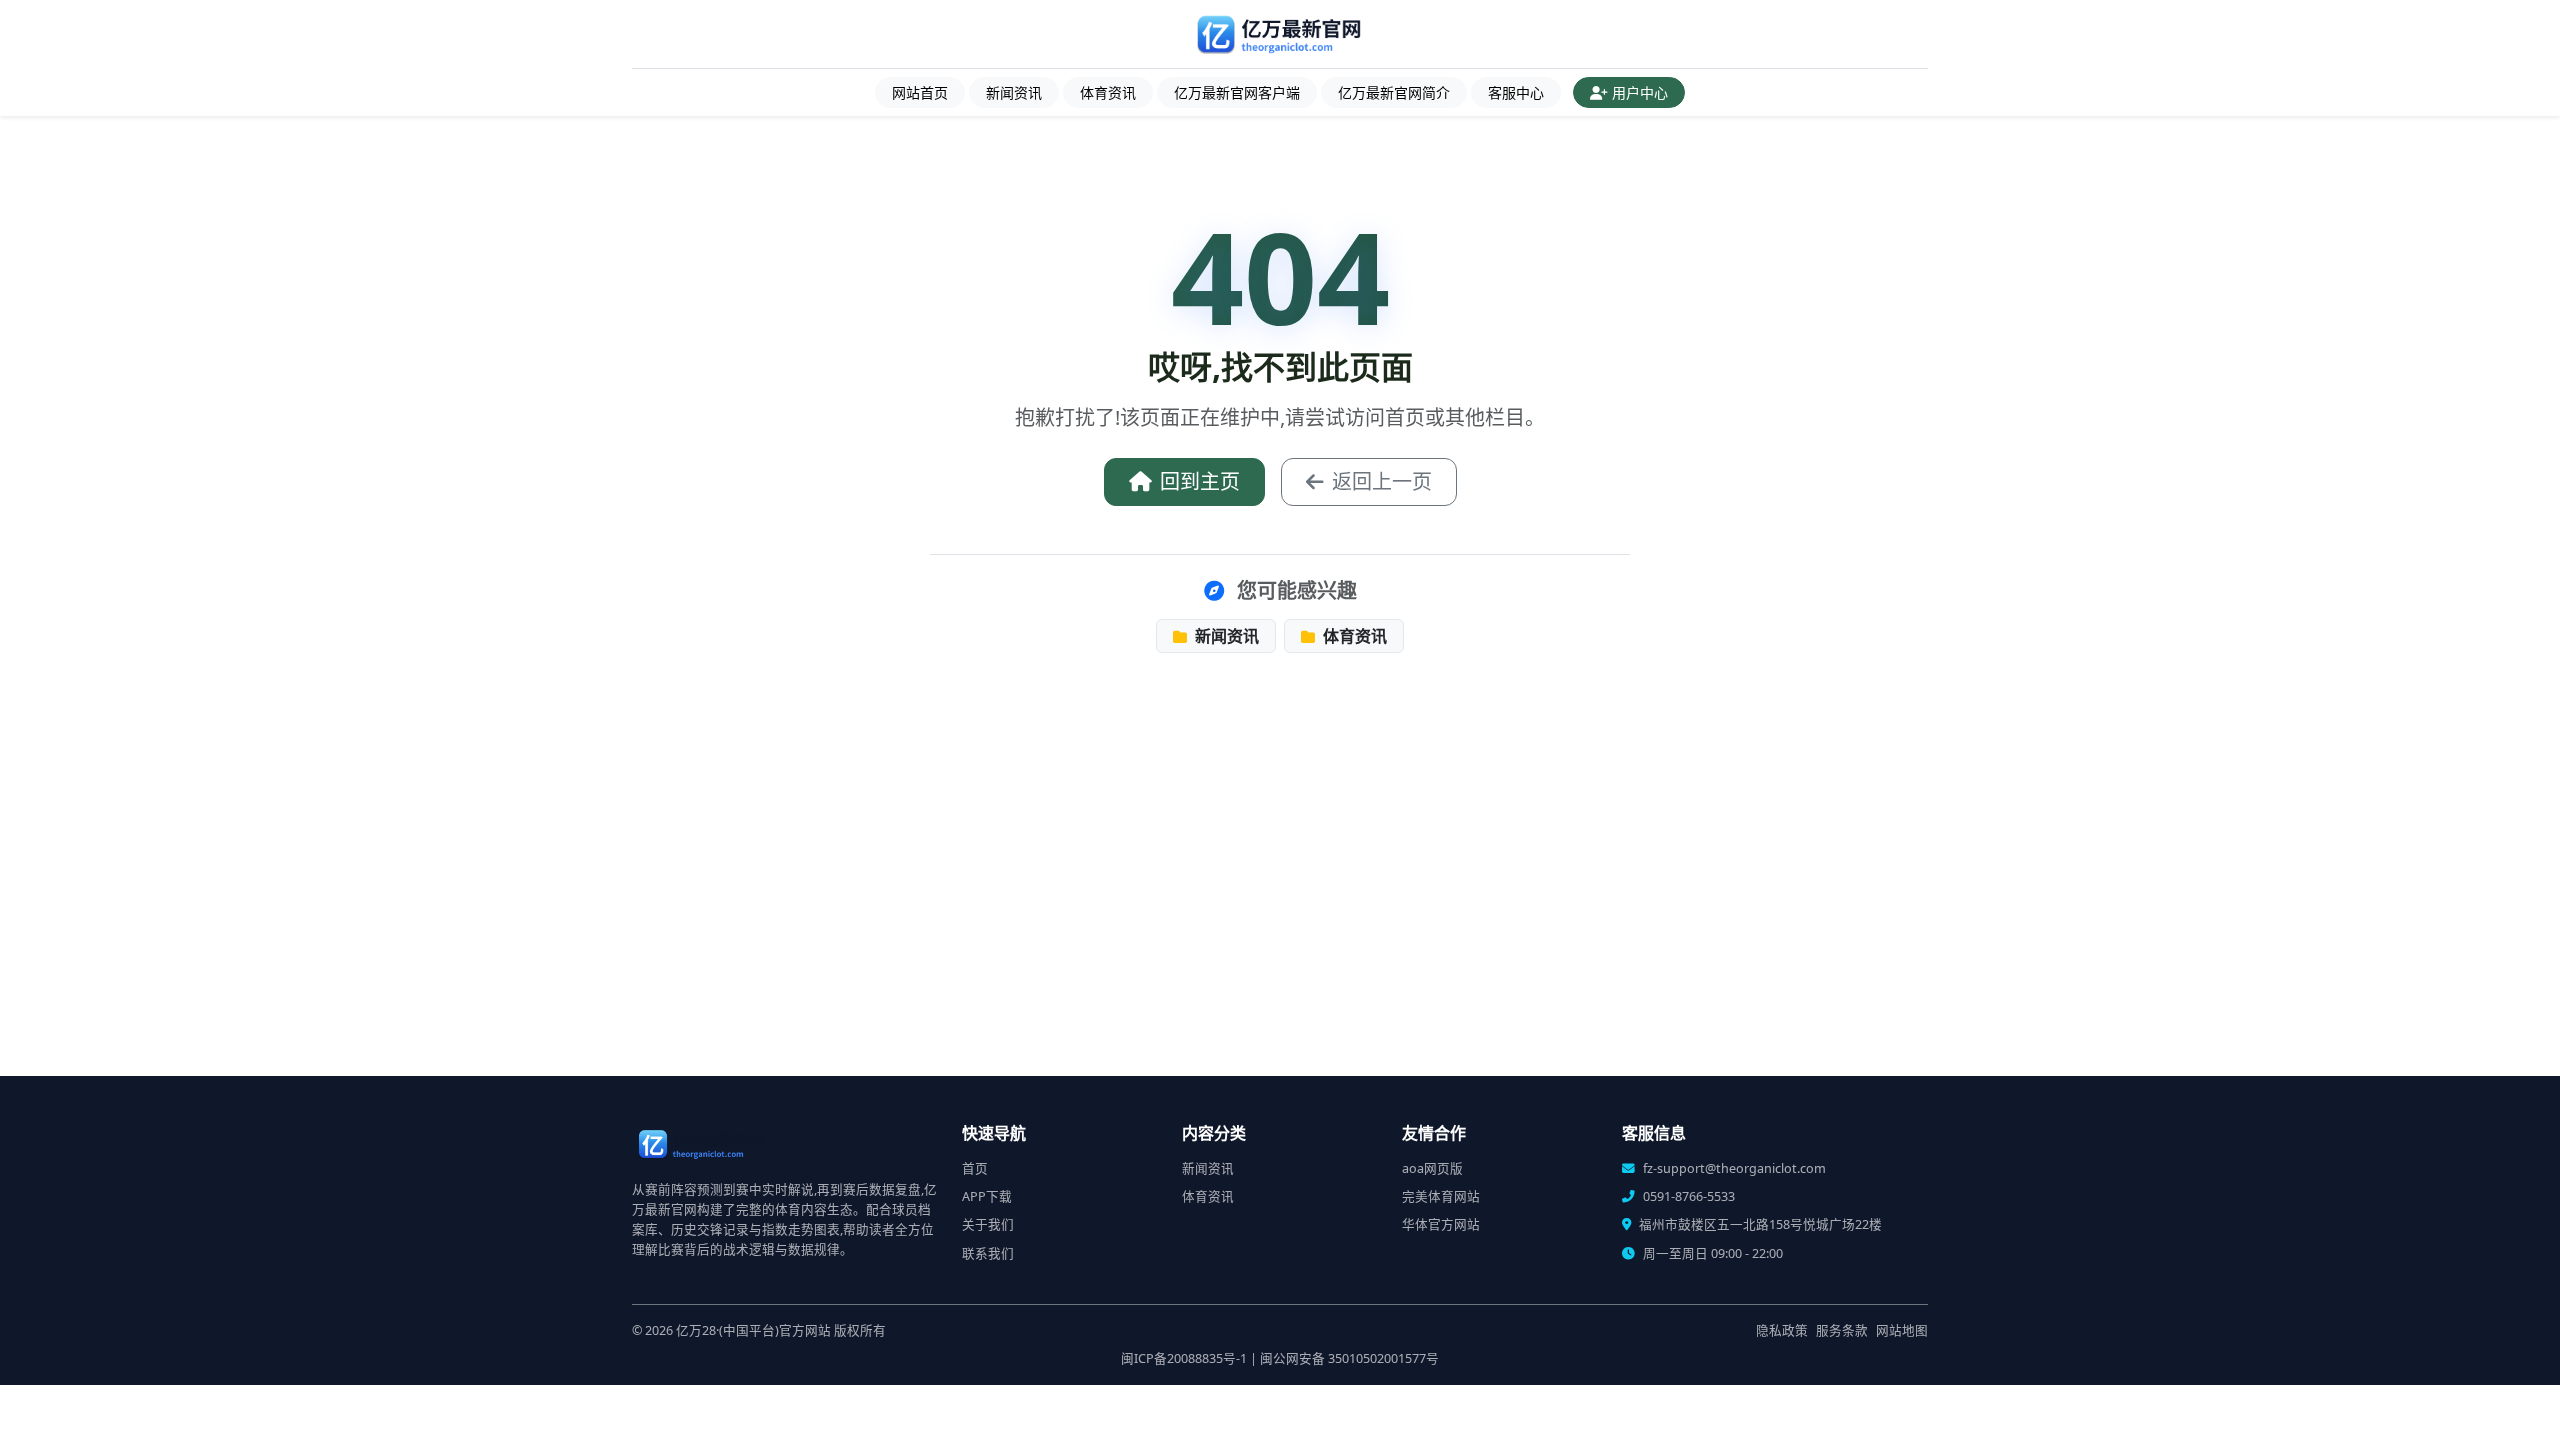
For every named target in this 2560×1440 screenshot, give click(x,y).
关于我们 (988, 1224)
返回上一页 (1382, 481)
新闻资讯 (1014, 92)
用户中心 (1640, 92)
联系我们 (988, 1253)
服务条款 (1842, 1330)
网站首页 (920, 92)
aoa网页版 (1432, 1168)
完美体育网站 (1441, 1196)
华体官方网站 (1441, 1224)
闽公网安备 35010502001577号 (1349, 1358)
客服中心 (1516, 92)
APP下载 (987, 1196)
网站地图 (1902, 1330)
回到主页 (1200, 481)
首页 (975, 1168)
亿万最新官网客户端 (1237, 92)
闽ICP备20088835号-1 (1184, 1358)
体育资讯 (1108, 92)
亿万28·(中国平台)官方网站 (753, 1330)
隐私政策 (1782, 1330)
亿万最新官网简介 (1394, 92)
